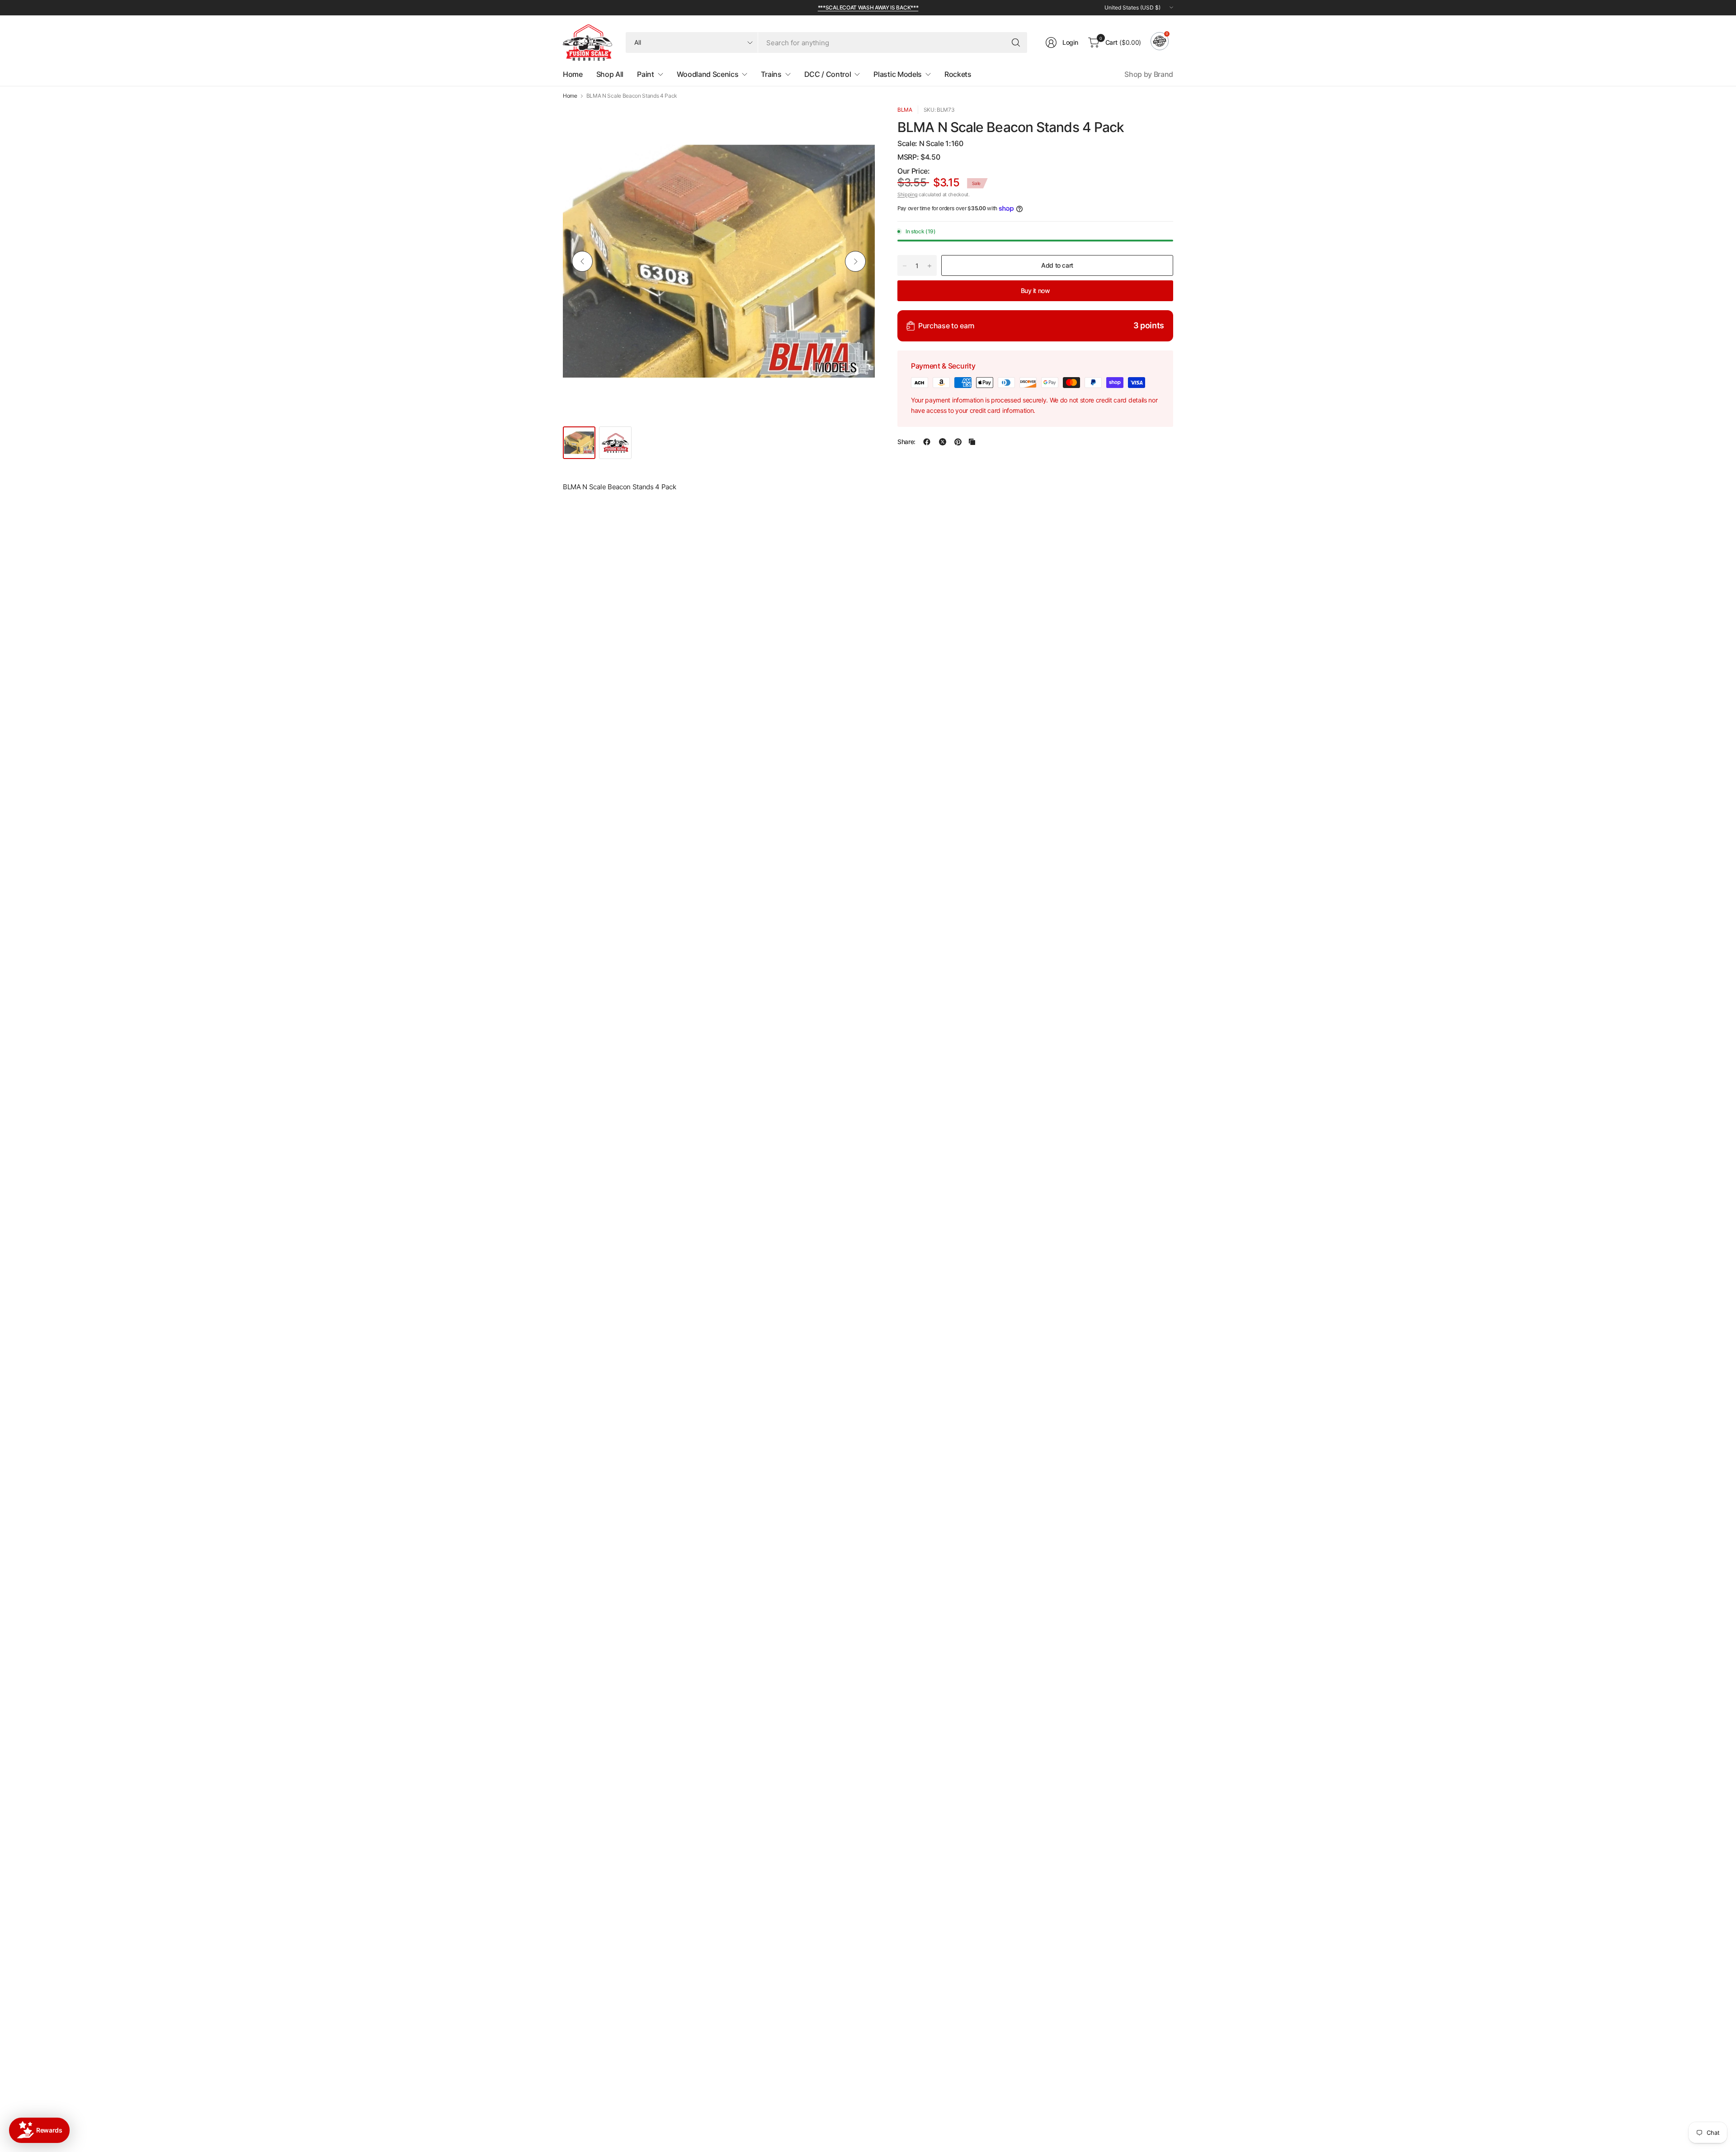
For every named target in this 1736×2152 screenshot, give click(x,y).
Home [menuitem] (573, 74)
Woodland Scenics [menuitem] (708, 74)
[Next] (855, 261)
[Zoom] (858, 123)
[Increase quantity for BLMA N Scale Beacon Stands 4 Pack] (929, 266)
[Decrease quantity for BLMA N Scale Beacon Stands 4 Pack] (905, 266)
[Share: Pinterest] (958, 442)
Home (570, 96)
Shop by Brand (1149, 74)
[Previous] (582, 261)
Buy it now (1035, 291)
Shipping (907, 194)
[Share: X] (943, 442)
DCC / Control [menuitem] (828, 74)
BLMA (905, 110)
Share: (906, 442)
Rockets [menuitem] (958, 74)
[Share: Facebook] (927, 442)
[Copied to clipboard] (972, 442)
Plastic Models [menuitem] (898, 74)
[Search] (1016, 43)
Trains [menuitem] (771, 74)
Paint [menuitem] (645, 74)
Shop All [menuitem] (610, 74)
